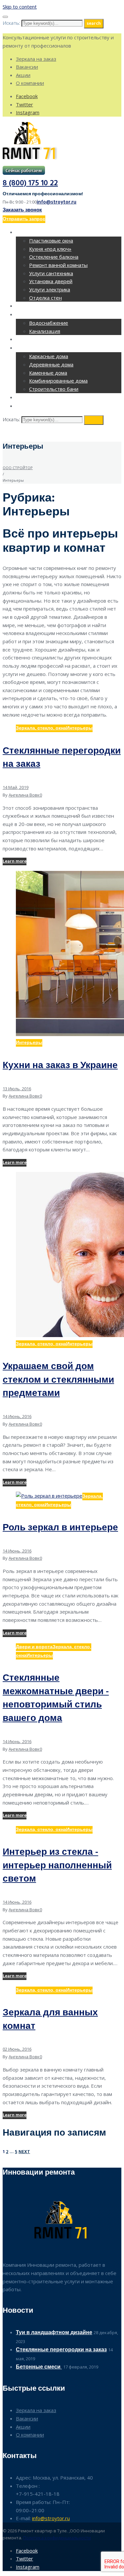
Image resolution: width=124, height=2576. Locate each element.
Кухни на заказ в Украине (60, 1066)
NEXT (24, 2152)
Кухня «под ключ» (50, 249)
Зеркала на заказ (36, 59)
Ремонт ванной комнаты (58, 265)
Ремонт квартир (38, 233)
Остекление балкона (54, 257)
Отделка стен (45, 298)
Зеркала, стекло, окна (41, 728)
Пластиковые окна (51, 241)
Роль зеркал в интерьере (60, 1528)
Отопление (31, 340)
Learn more (15, 861)
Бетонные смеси (39, 2367)
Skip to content (20, 7)
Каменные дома (48, 373)
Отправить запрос (24, 219)
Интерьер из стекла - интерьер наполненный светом (57, 1866)
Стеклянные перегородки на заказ (62, 758)
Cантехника (33, 315)
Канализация (45, 331)
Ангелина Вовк (24, 795)
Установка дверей (51, 281)
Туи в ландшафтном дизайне (54, 2333)
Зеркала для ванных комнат (50, 2020)
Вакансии (27, 67)
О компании (30, 83)
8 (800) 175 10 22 (30, 184)
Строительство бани (54, 389)
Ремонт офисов (38, 306)
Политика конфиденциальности (57, 2538)
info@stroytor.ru (57, 202)
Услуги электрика (50, 289)
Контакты (30, 407)
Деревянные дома (51, 364)
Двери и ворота (34, 1647)
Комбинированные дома (58, 381)
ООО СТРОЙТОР (18, 468)
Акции (23, 75)
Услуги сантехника (51, 273)
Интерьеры (79, 728)
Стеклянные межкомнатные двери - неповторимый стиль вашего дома (56, 1698)
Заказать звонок (22, 210)
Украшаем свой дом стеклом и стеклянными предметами (58, 1380)
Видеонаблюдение (42, 398)
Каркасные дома (49, 356)
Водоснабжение (49, 323)
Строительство (38, 348)
